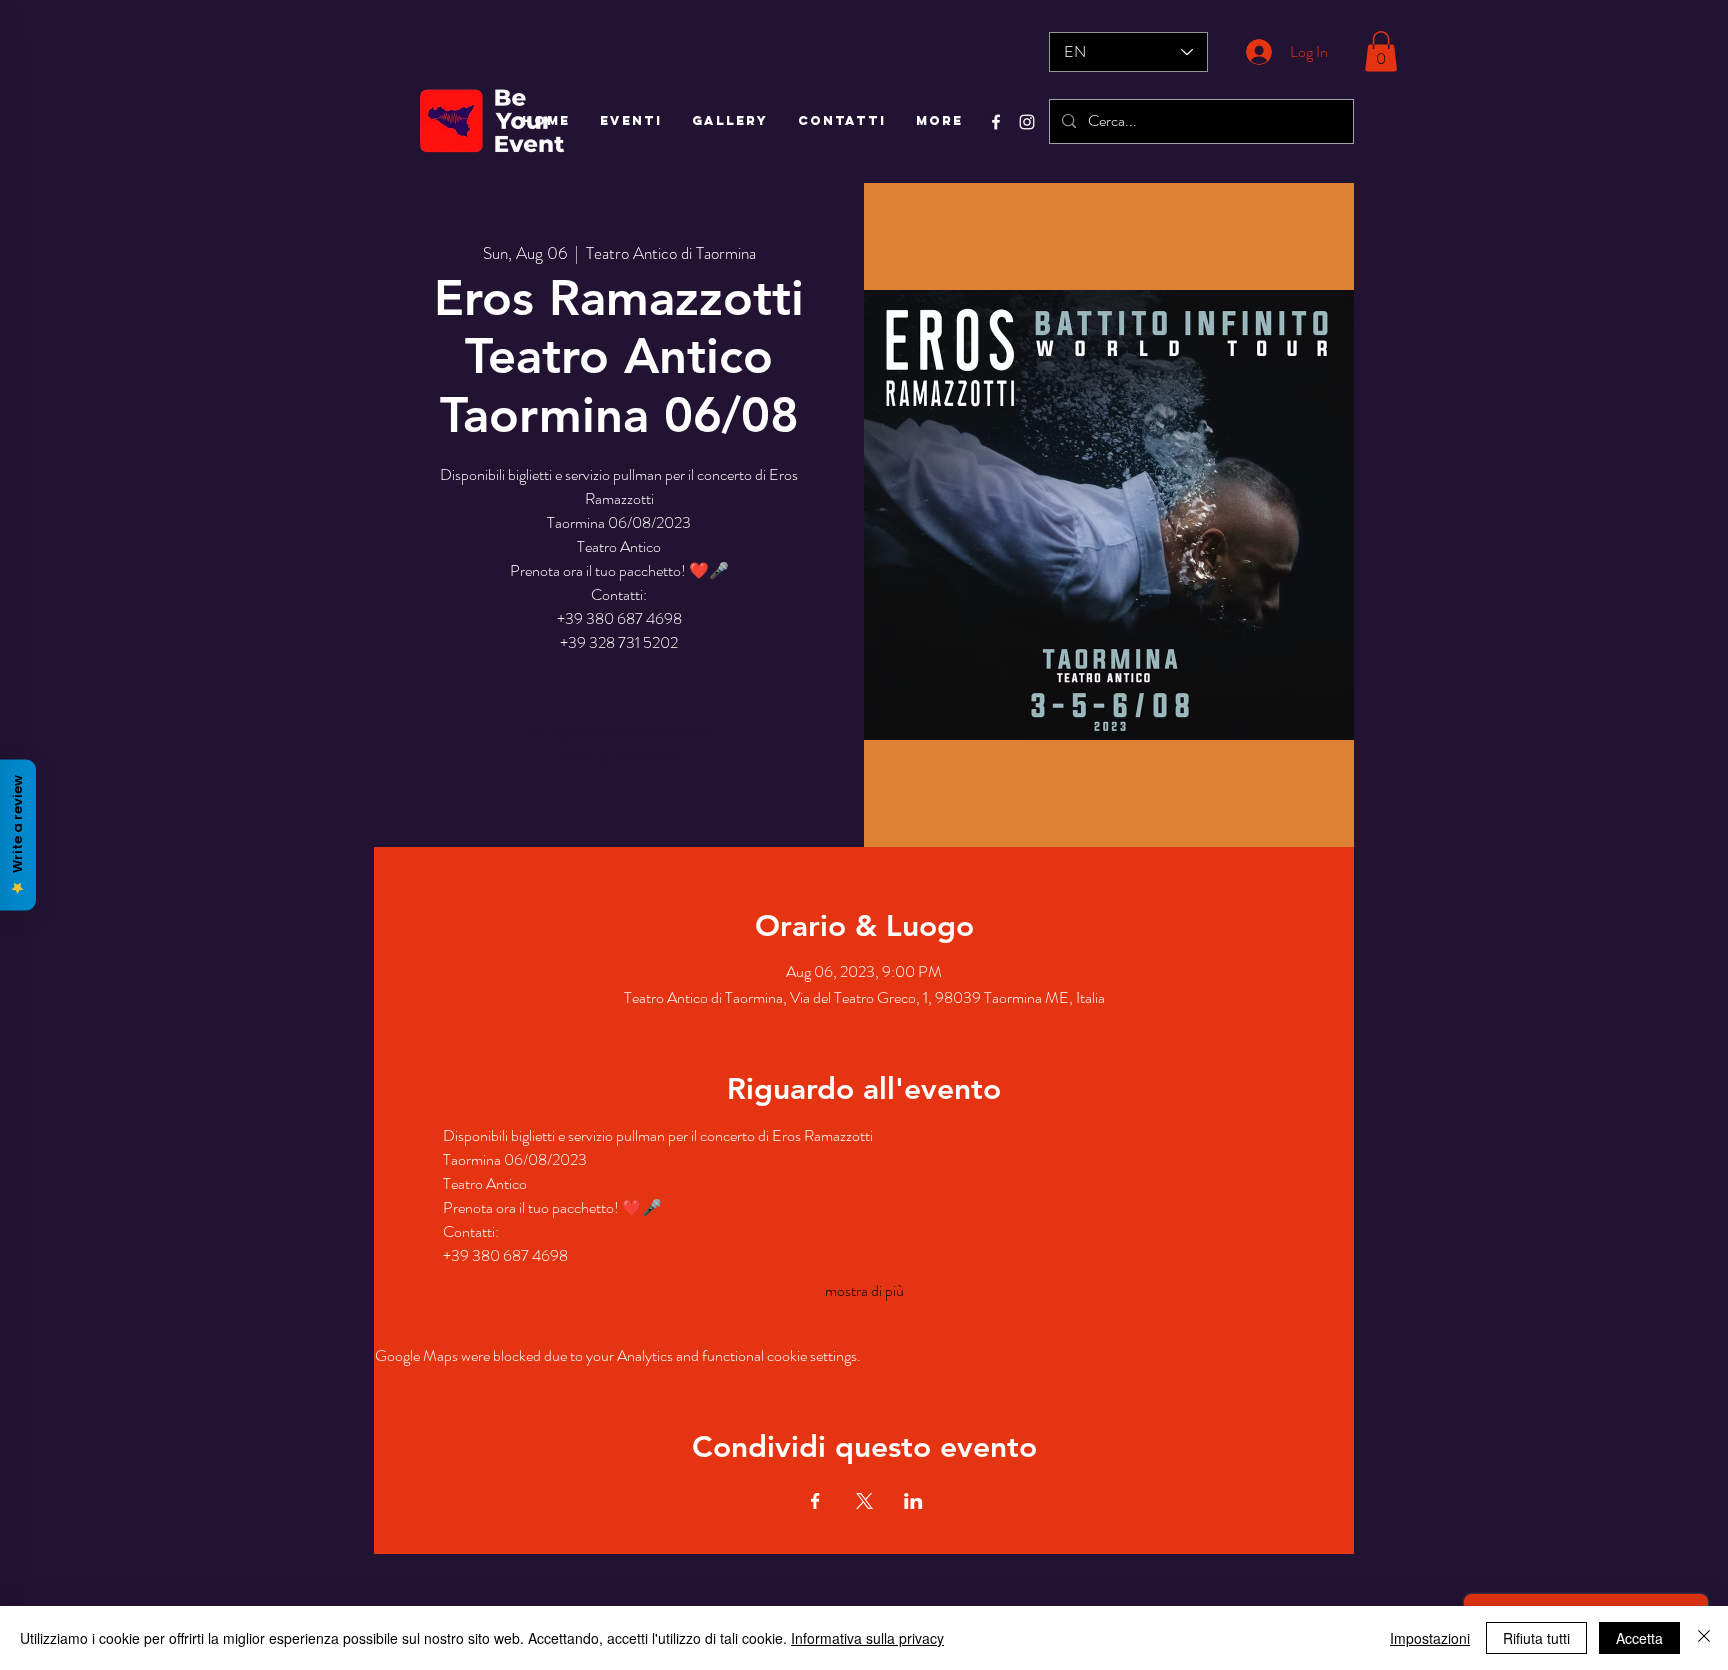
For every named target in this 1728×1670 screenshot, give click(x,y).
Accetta (1639, 1638)
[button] (1381, 51)
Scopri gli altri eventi (619, 753)
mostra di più (864, 1291)
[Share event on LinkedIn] (913, 1501)
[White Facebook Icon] (996, 122)
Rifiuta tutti (1536, 1638)
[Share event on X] (864, 1501)
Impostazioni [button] (1430, 1638)
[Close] (1704, 1638)
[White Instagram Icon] (1027, 122)
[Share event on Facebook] (815, 1501)
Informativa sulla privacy (867, 1638)
